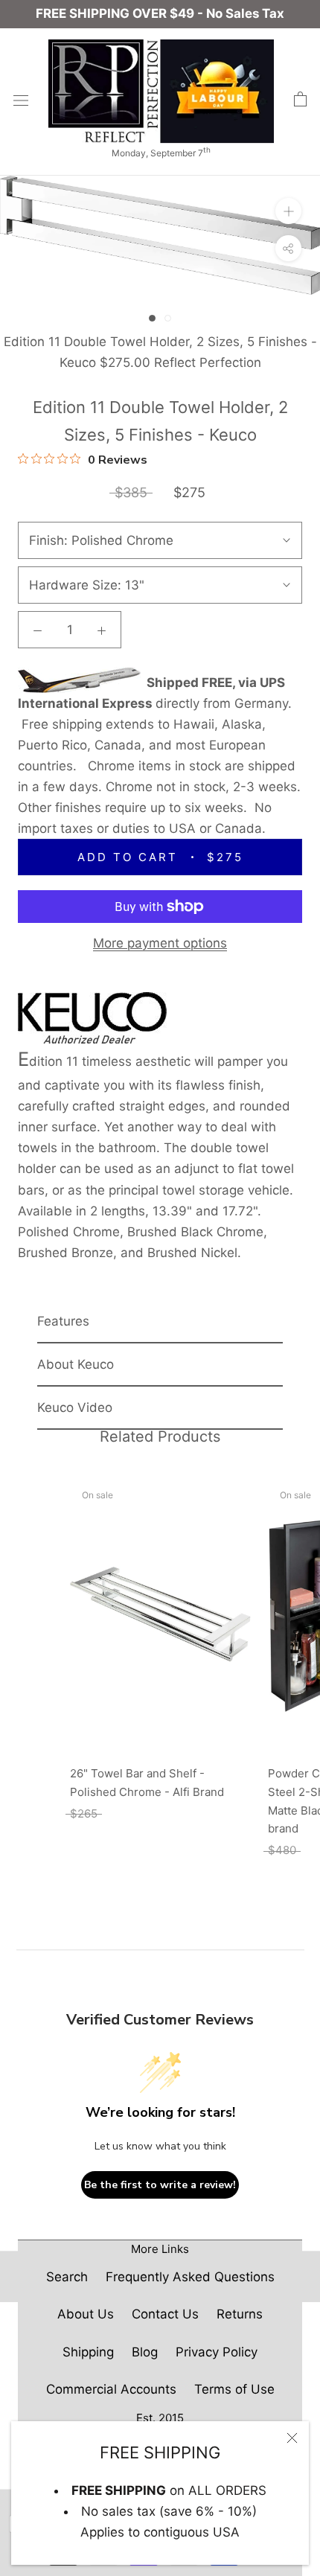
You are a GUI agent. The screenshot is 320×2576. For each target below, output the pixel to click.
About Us (86, 2314)
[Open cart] (300, 100)
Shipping (88, 2352)
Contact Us (165, 2314)
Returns (240, 2314)
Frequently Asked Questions (190, 2277)
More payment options (160, 943)
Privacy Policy (217, 2352)
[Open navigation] (21, 100)
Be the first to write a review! (160, 2185)
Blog (145, 2352)
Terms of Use (234, 2389)
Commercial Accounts (111, 2389)
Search (67, 2277)
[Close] (292, 2438)
